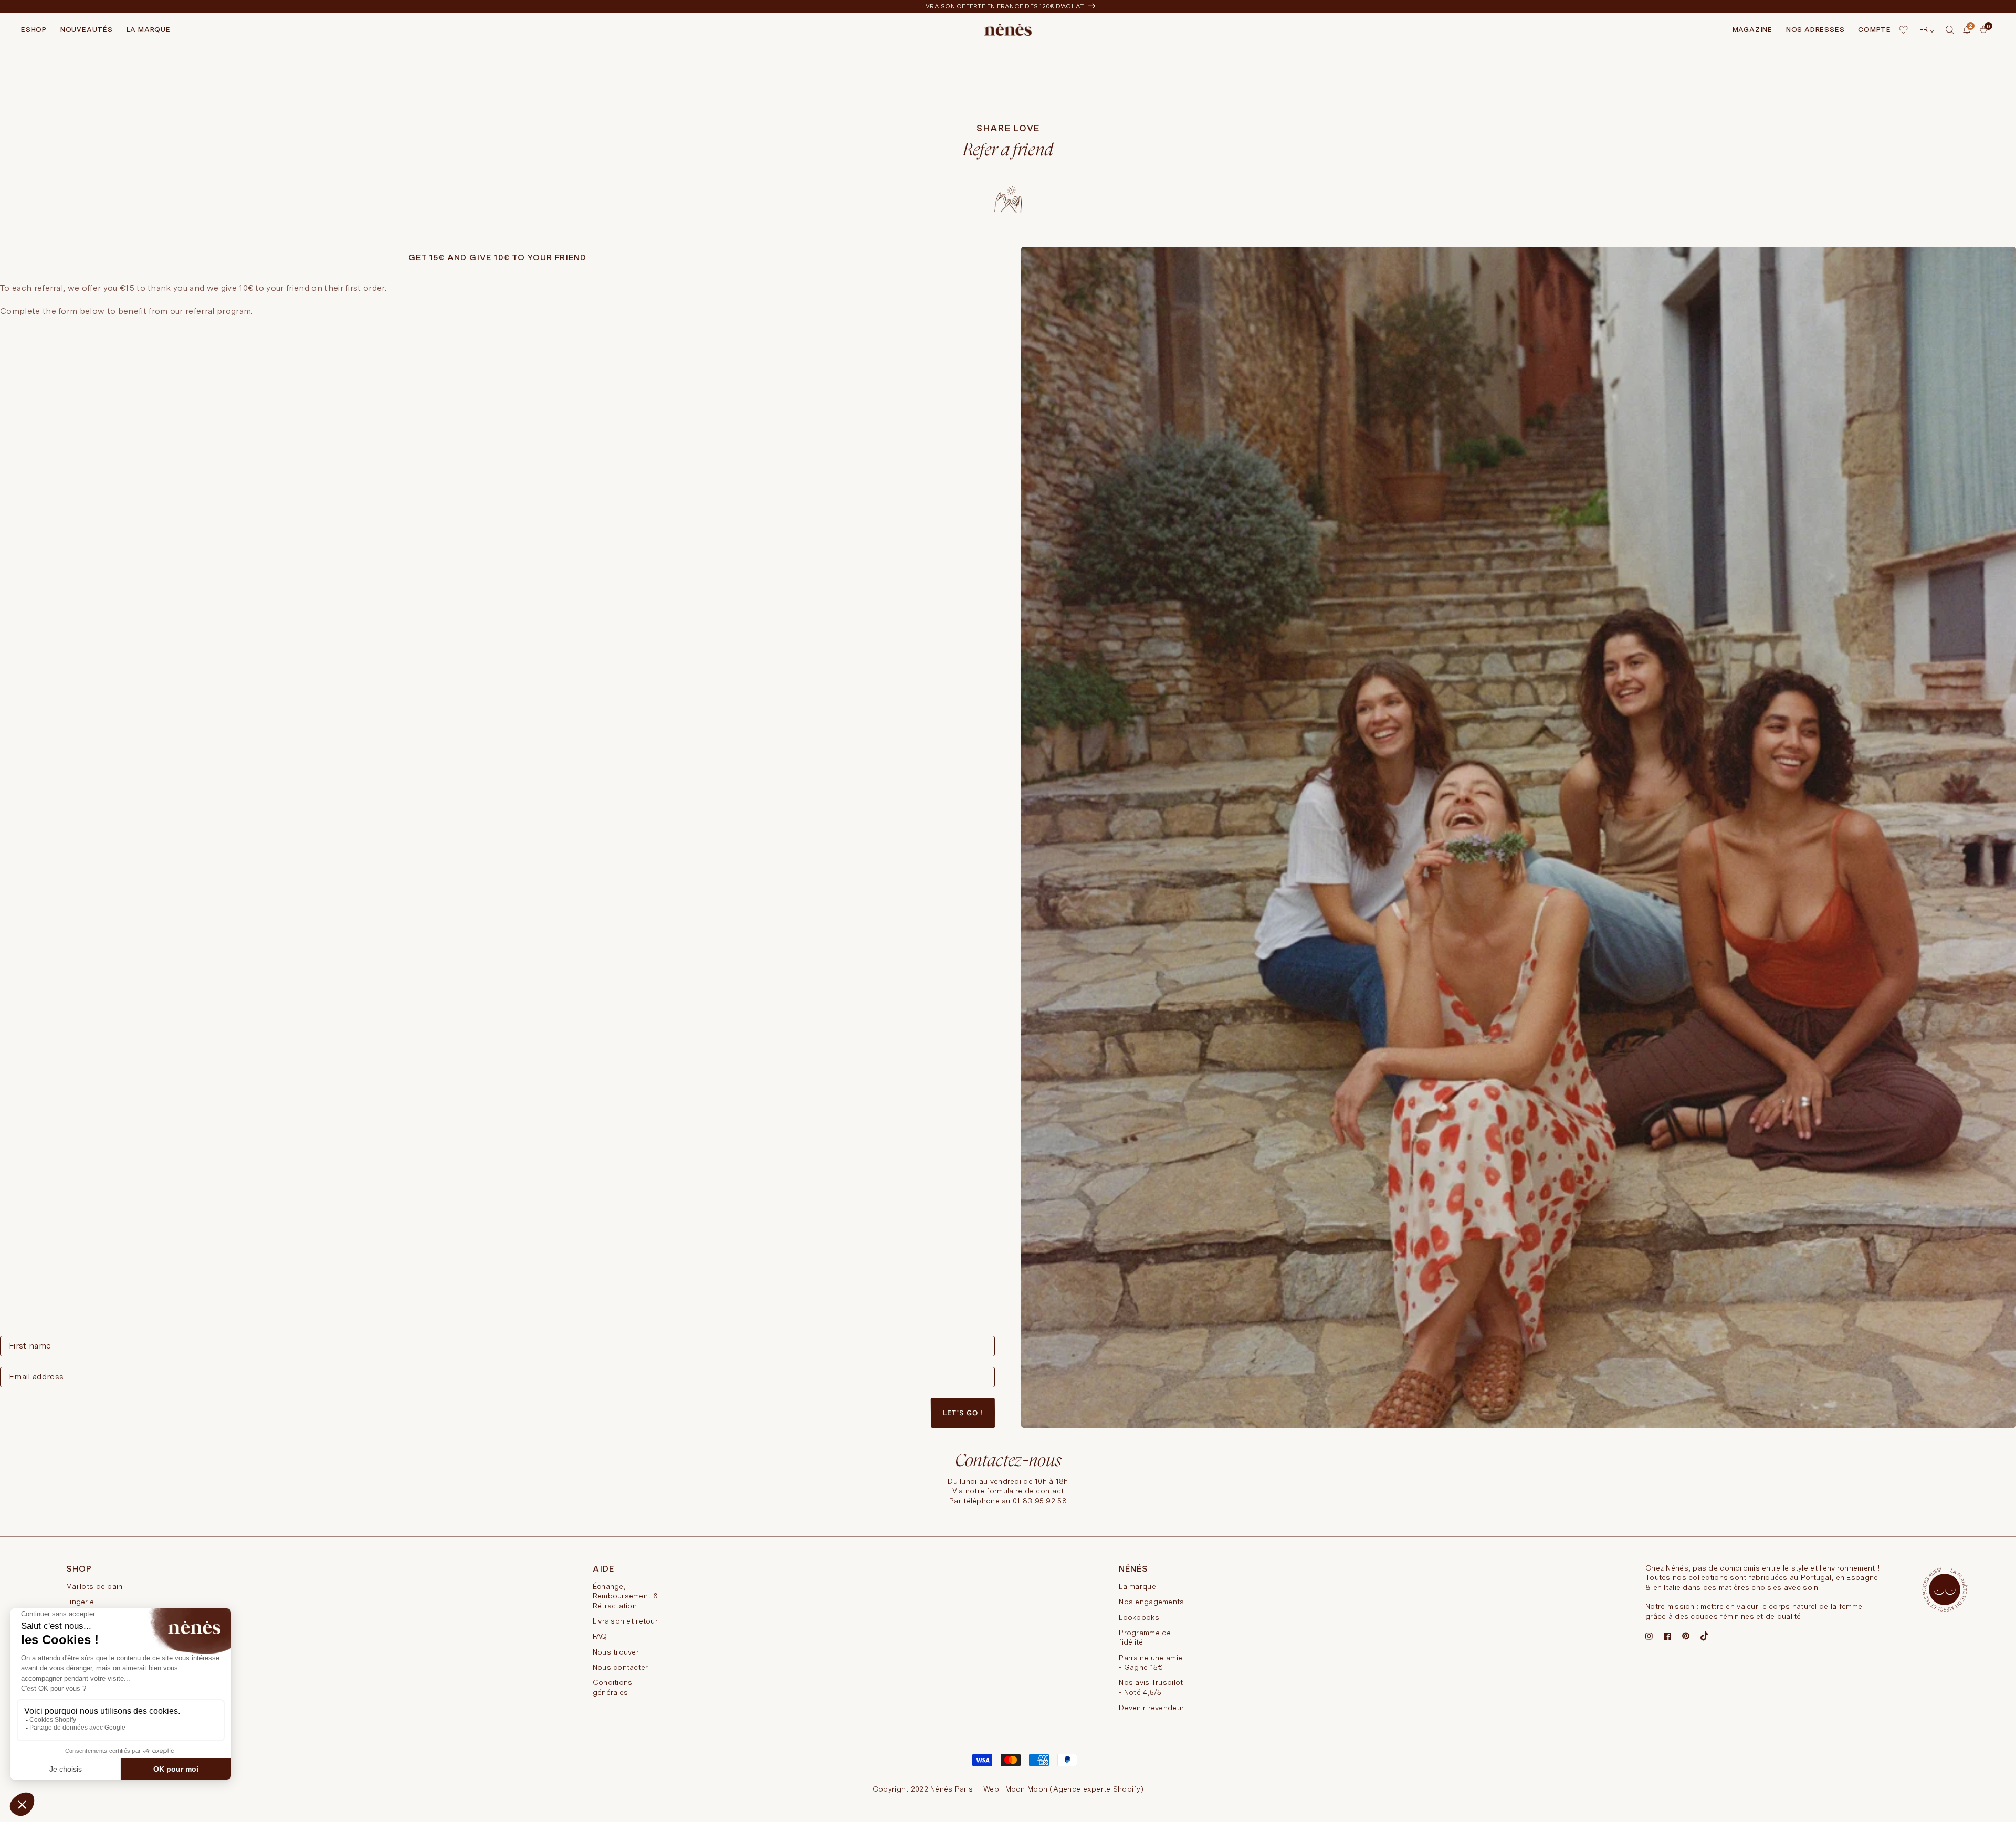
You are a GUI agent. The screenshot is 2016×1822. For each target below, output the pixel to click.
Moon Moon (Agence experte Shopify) (1075, 1789)
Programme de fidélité (1145, 1637)
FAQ (600, 1636)
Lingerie (80, 1602)
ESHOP (34, 30)
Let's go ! (963, 1413)
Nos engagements (1151, 1602)
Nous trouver (616, 1652)
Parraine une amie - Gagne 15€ (1151, 1662)
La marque (1137, 1586)
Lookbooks (1139, 1617)
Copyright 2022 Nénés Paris (923, 1789)
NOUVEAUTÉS (87, 30)
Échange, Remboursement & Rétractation (626, 1596)
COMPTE (1875, 30)
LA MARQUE (149, 30)
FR (1924, 29)
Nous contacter (621, 1667)
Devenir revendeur (1151, 1708)
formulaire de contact (1025, 1491)
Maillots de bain (94, 1586)
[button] (1950, 30)
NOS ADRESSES (1815, 30)
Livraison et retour (625, 1621)
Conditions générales (613, 1687)
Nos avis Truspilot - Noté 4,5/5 (1151, 1687)
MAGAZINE (1752, 30)
